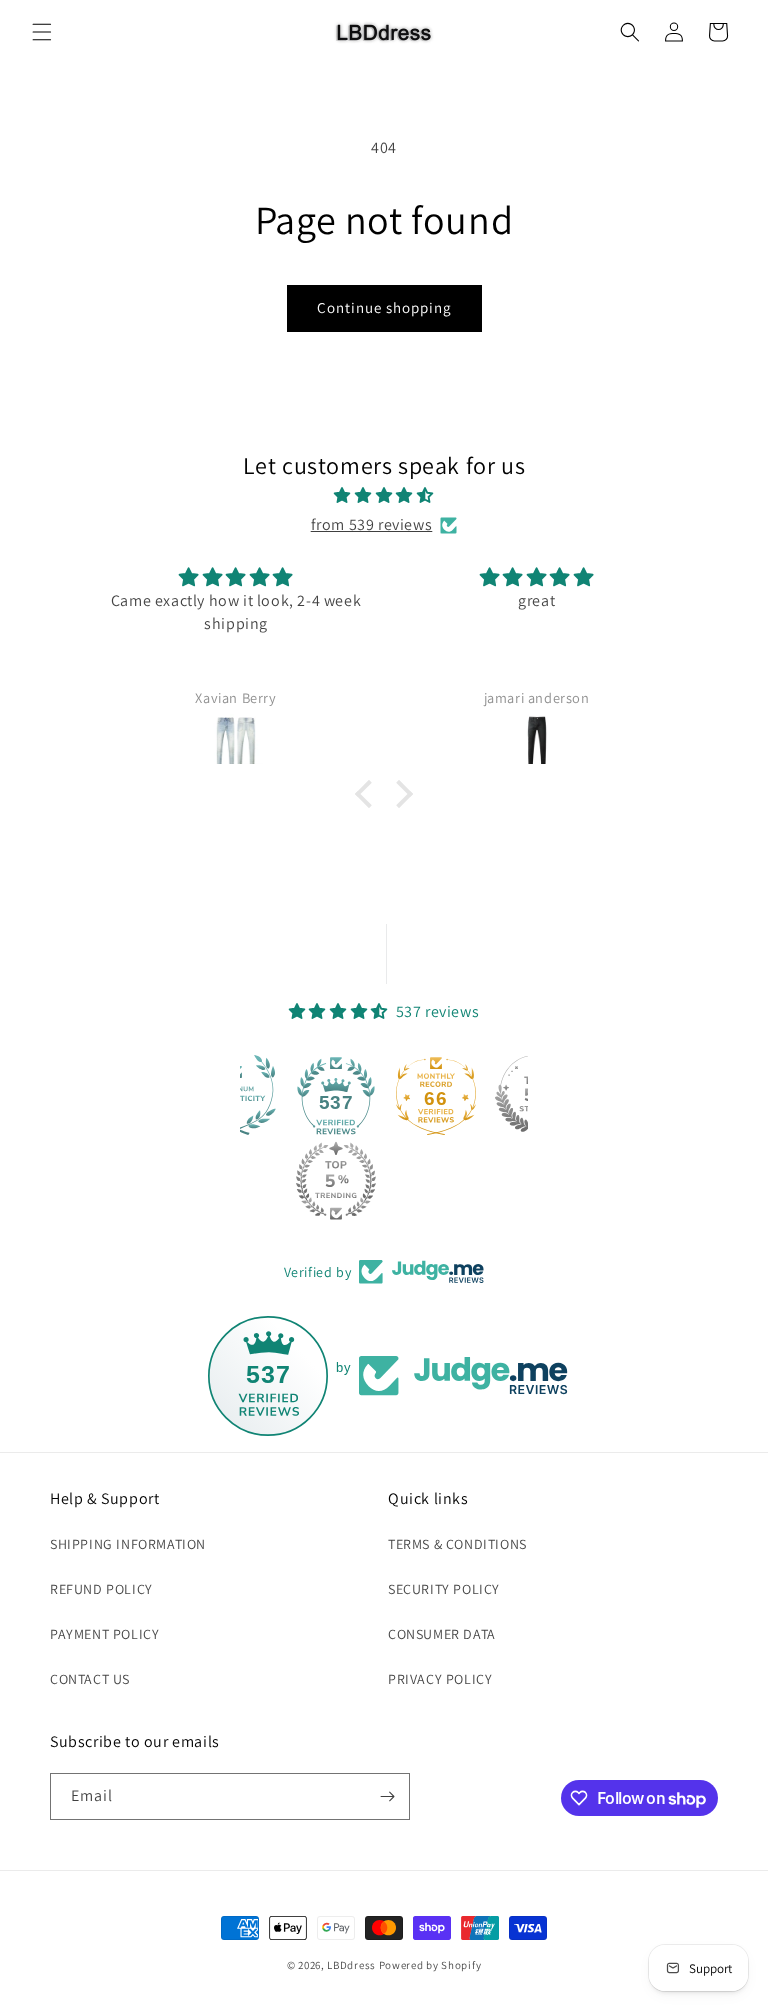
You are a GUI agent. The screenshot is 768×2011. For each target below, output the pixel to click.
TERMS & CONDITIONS (457, 1544)
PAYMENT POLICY (104, 1634)
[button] (42, 32)
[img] (383, 496)
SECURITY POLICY (444, 1589)
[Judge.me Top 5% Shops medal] (510, 1095)
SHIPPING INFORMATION (128, 1544)
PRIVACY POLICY (440, 1679)
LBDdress (351, 1965)
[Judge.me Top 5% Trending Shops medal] (311, 1181)
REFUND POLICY (101, 1589)
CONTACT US (90, 1679)
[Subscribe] (387, 1796)
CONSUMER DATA (442, 1634)
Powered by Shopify (430, 1965)
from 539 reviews (372, 524)
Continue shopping (384, 307)
